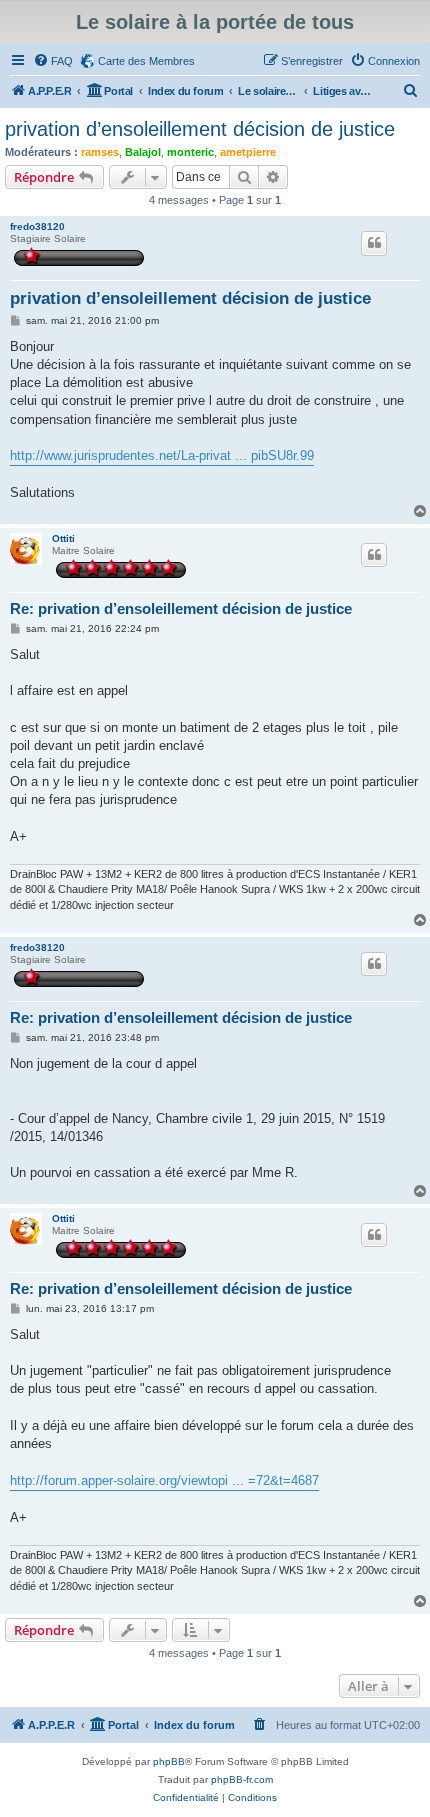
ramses (100, 152)
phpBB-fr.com (242, 1779)
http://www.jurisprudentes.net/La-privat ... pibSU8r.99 (162, 455)
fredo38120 (37, 226)
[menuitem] (53, 61)
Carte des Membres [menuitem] (146, 61)
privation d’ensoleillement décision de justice (200, 129)
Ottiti (63, 538)
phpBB (169, 1761)
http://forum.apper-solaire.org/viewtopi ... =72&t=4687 (164, 1480)
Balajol (143, 152)
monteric (190, 152)
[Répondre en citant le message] (374, 243)
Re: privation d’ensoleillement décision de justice (181, 608)
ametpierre (248, 152)
